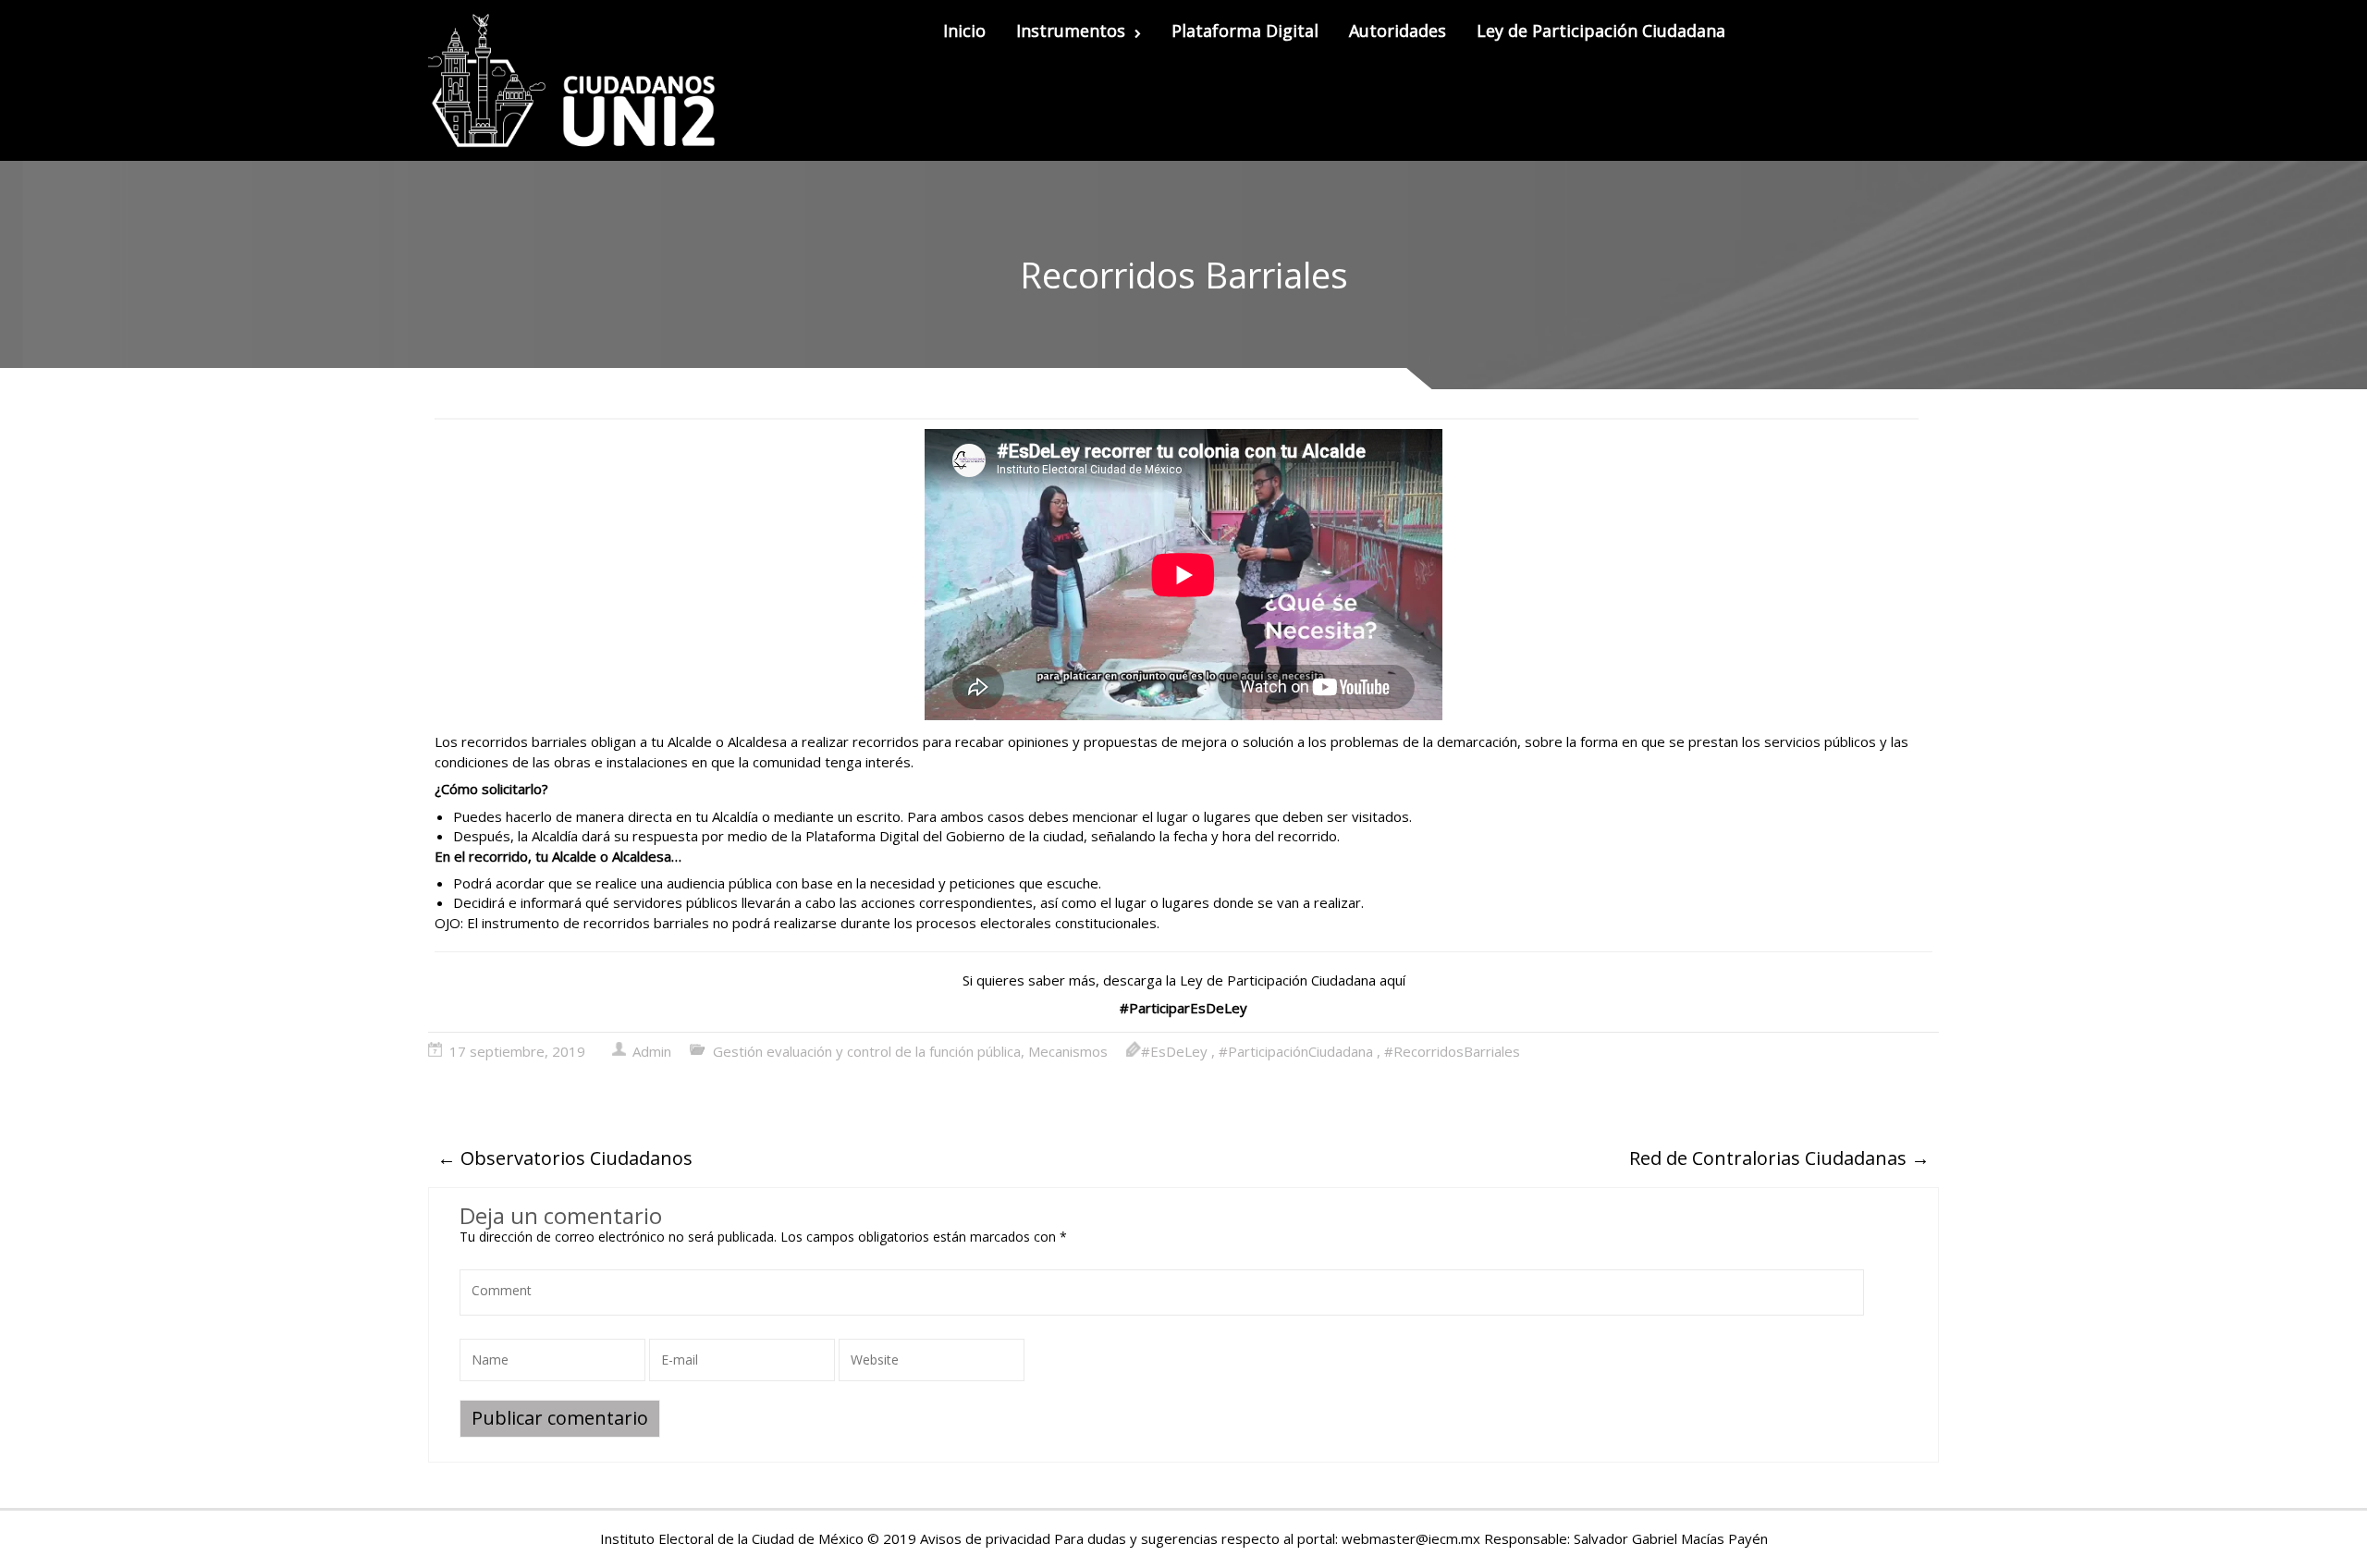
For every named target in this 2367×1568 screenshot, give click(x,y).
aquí (1392, 980)
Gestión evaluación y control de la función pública (867, 1051)
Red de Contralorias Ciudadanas (1779, 1158)
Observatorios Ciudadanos (565, 1158)
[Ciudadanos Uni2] (579, 80)
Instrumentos (1071, 31)
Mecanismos (1068, 1051)
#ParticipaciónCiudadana (1296, 1051)
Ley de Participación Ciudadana (1601, 31)
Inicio (964, 31)
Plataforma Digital (1245, 31)
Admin (652, 1051)
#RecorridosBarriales (1452, 1051)
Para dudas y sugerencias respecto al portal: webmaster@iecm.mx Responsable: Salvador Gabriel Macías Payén (1411, 1538)
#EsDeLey (1174, 1051)
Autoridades (1398, 31)
